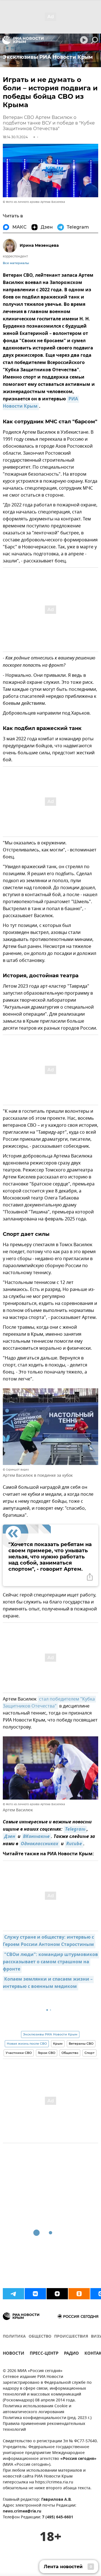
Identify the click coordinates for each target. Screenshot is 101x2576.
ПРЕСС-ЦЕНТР (44, 2354)
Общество (70, 2053)
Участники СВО (19, 2053)
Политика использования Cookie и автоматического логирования (37, 2409)
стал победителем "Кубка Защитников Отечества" (49, 1703)
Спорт (89, 2053)
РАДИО (71, 2354)
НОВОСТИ (13, 2354)
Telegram (75, 1830)
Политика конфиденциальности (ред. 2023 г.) (47, 2418)
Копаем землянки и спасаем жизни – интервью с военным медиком (48, 1983)
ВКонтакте (36, 1837)
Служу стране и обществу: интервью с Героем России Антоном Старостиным (49, 1941)
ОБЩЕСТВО (40, 2337)
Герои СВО (47, 2053)
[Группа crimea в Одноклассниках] (79, 2294)
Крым (58, 2044)
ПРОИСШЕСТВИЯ (71, 2337)
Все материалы (16, 263)
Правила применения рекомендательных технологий (44, 2427)
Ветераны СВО (81, 2044)
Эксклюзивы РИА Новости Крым (50, 2034)
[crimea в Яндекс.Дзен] (57, 2294)
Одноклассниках (40, 1844)
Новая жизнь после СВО (27, 2044)
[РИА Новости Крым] (23, 40)
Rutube (74, 1844)
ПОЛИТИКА (14, 2337)
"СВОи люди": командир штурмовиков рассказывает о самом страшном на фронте (51, 1962)
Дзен (10, 1837)
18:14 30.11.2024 (15, 137)
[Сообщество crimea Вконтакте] (35, 2294)
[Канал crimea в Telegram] (13, 2294)
